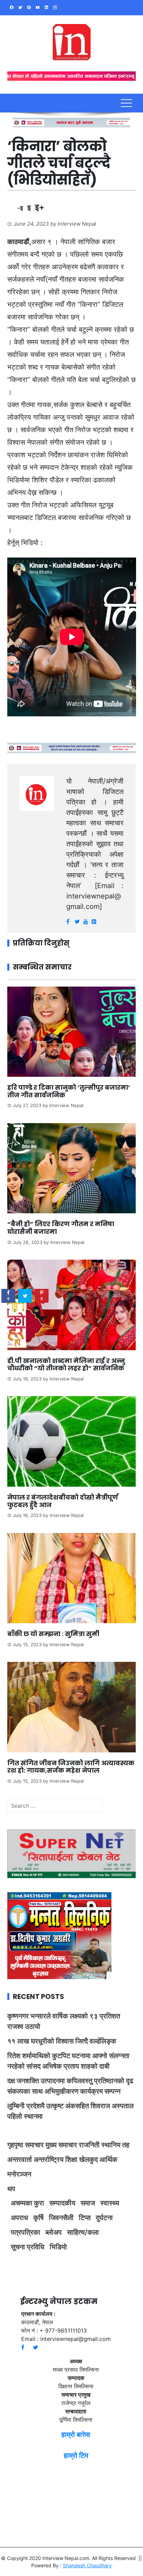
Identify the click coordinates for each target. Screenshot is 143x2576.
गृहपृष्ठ (15, 2145)
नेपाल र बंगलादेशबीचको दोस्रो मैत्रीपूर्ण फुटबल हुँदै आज (63, 1501)
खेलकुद (89, 2159)
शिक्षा (71, 2159)
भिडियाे (58, 2247)
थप (11, 2189)
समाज (88, 2203)
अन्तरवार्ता (20, 2159)
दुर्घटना (104, 2218)
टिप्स (85, 2218)
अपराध (19, 2218)
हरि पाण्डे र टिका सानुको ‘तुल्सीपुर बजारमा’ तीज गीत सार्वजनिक (69, 1091)
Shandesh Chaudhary (87, 2565)
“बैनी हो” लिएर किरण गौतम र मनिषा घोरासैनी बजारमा (61, 1228)
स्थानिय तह (115, 2145)
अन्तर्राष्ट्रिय (49, 2159)
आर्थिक (108, 2159)
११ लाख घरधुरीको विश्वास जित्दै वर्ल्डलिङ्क (62, 2041)
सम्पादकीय (62, 2203)
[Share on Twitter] (25, 1296)
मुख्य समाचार (61, 2145)
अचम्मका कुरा (27, 2203)
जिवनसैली (61, 2218)
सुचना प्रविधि (28, 2247)
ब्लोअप (54, 2232)
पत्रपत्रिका (26, 2232)
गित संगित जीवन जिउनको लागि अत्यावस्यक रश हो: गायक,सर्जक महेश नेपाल (71, 1767)
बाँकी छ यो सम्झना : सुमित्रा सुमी (53, 1634)
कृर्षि (39, 2218)
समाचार (34, 2145)
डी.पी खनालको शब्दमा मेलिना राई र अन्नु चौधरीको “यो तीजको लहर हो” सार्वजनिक (66, 1365)
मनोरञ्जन (19, 2174)
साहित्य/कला (83, 2232)
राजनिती (89, 2145)
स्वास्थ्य (110, 2203)
